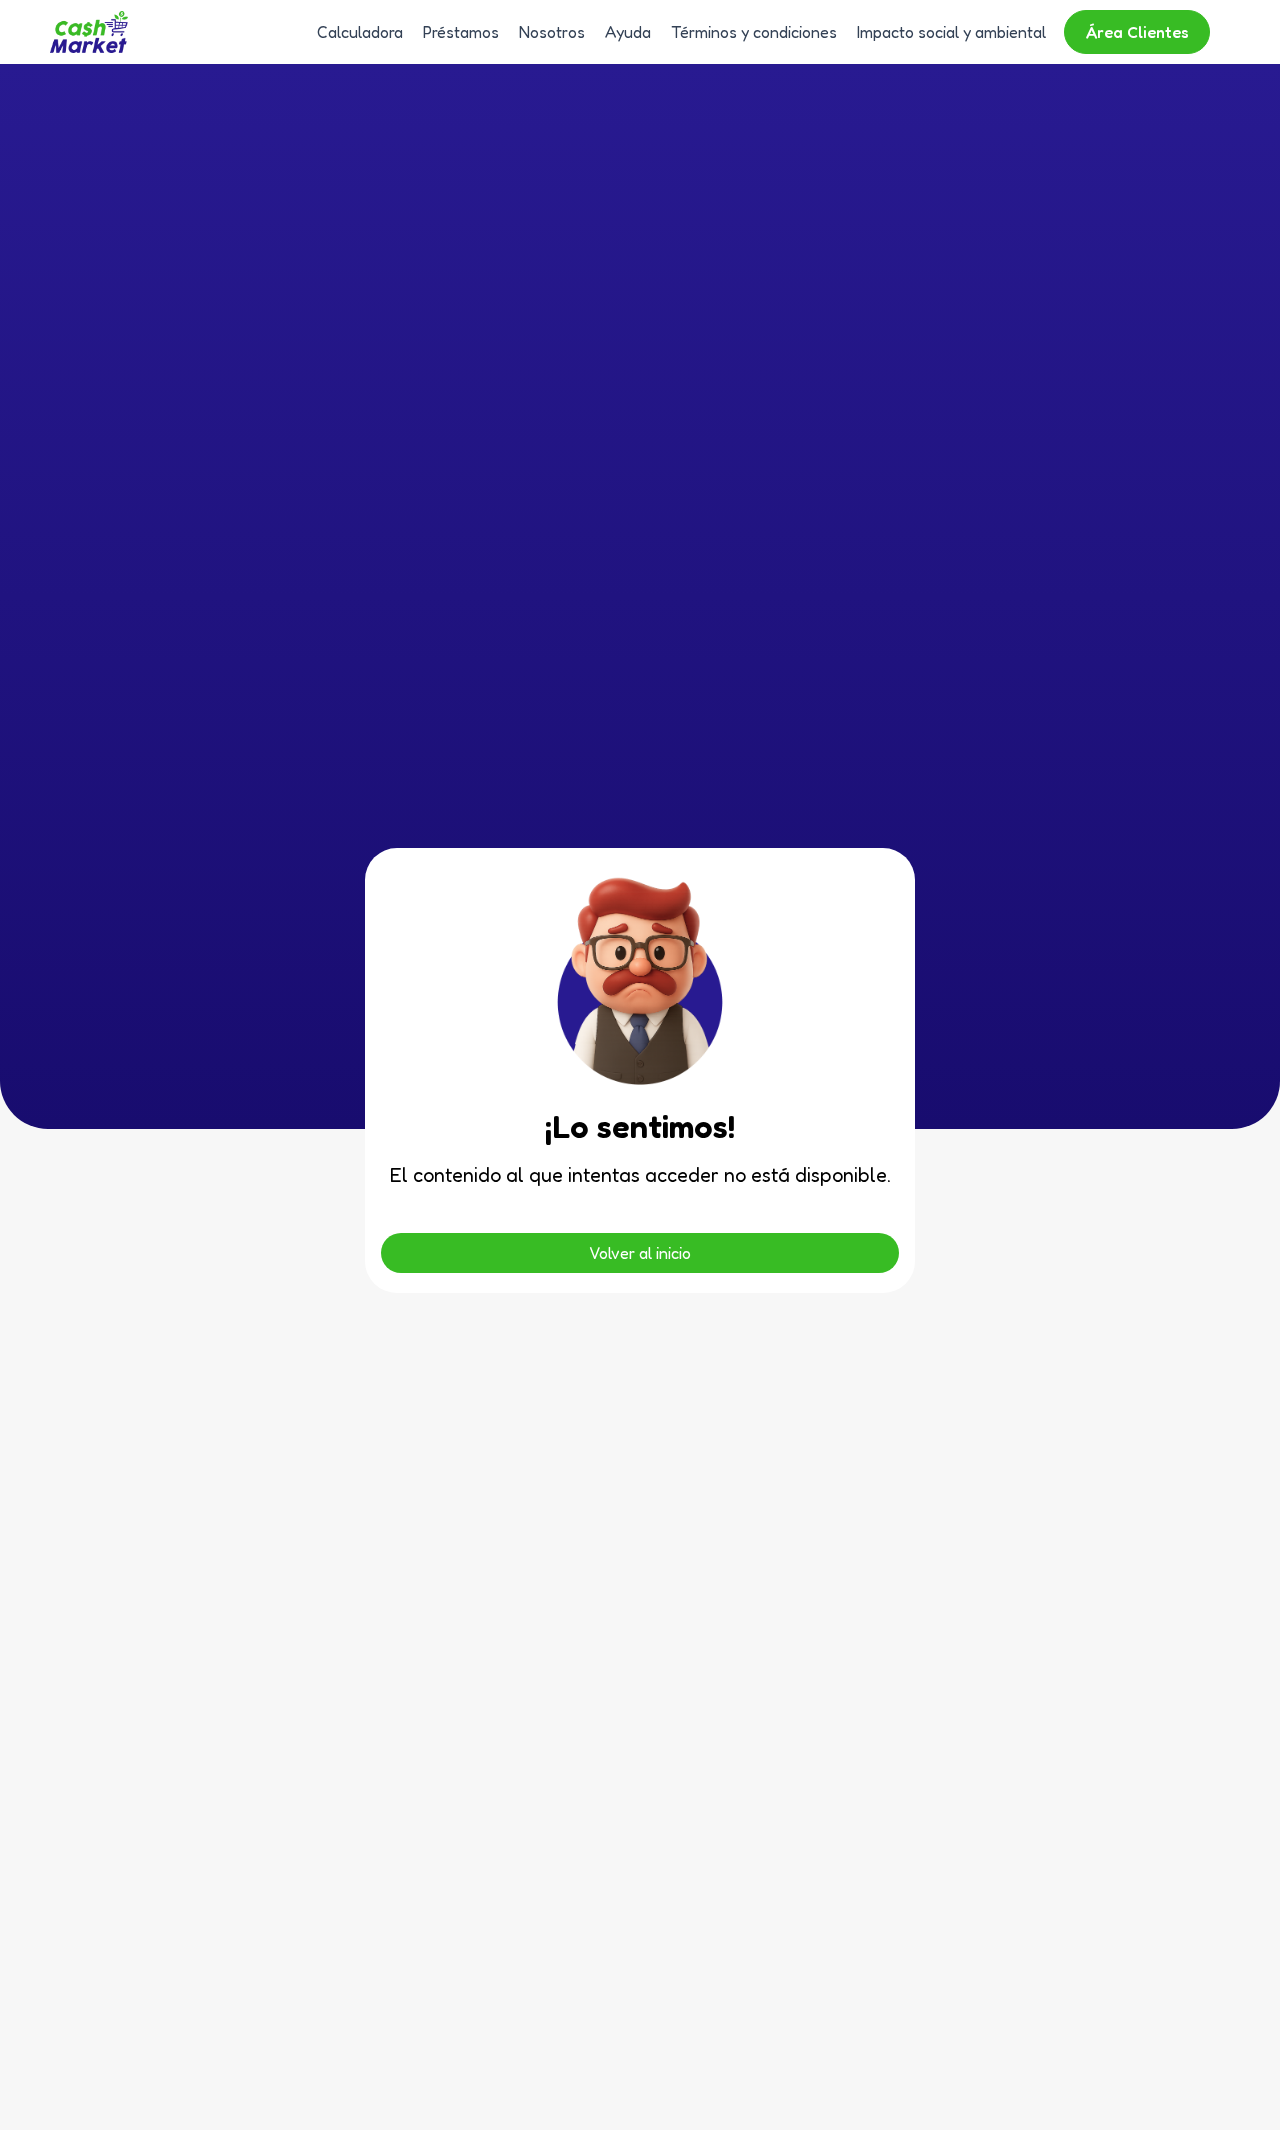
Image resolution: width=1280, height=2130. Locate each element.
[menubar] (762, 32)
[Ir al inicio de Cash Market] (89, 32)
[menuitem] (356, 32)
